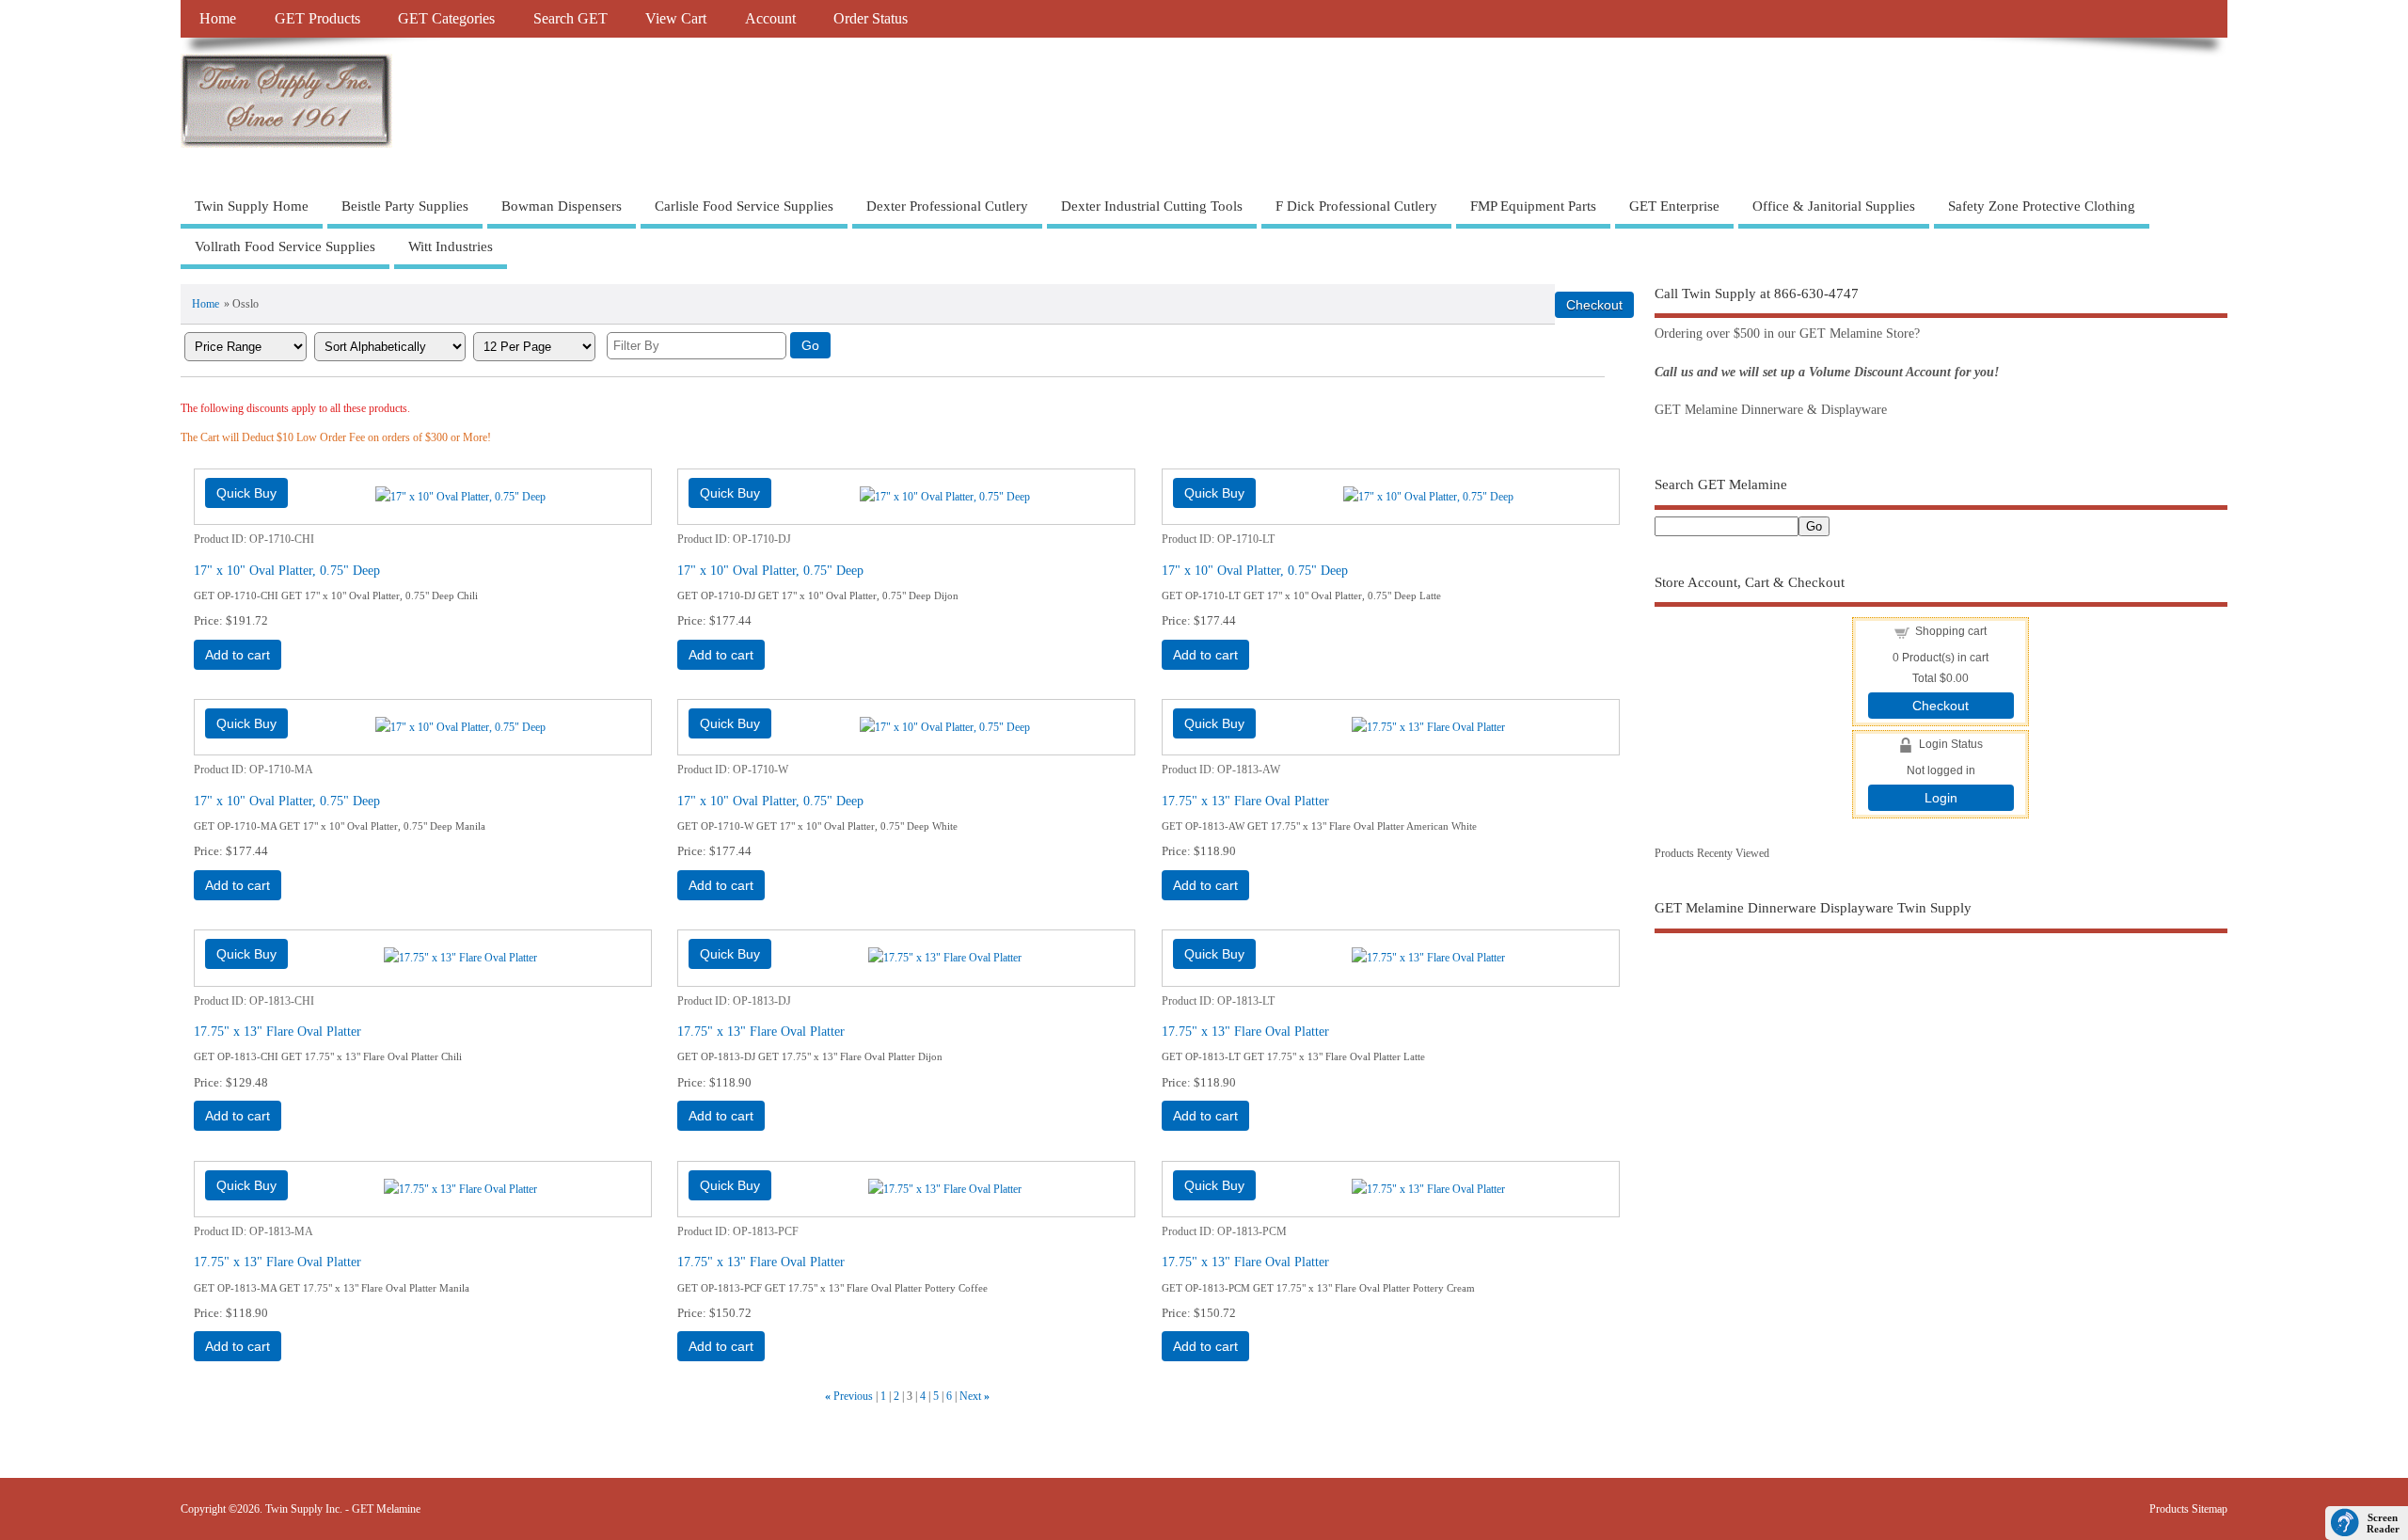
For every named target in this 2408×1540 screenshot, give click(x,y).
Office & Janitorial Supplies (1834, 206)
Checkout (1941, 706)
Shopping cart (1951, 631)
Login (1941, 798)
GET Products (317, 19)
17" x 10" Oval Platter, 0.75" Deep (287, 570)
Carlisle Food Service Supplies (744, 206)
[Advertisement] (1941, 1107)
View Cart (676, 19)
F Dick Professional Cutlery (1356, 206)
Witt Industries (451, 246)
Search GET (570, 19)
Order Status (871, 19)
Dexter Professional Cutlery (947, 206)
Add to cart (238, 655)
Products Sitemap (2188, 1509)
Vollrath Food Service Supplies (285, 246)
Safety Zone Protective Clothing (2042, 206)
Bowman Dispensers (562, 206)
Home (218, 19)
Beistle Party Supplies (405, 206)
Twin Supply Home (252, 206)
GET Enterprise (1674, 206)
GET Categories (446, 19)
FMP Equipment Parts (1533, 206)
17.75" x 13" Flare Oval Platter (1245, 801)
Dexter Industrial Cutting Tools (1152, 206)
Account (770, 19)
